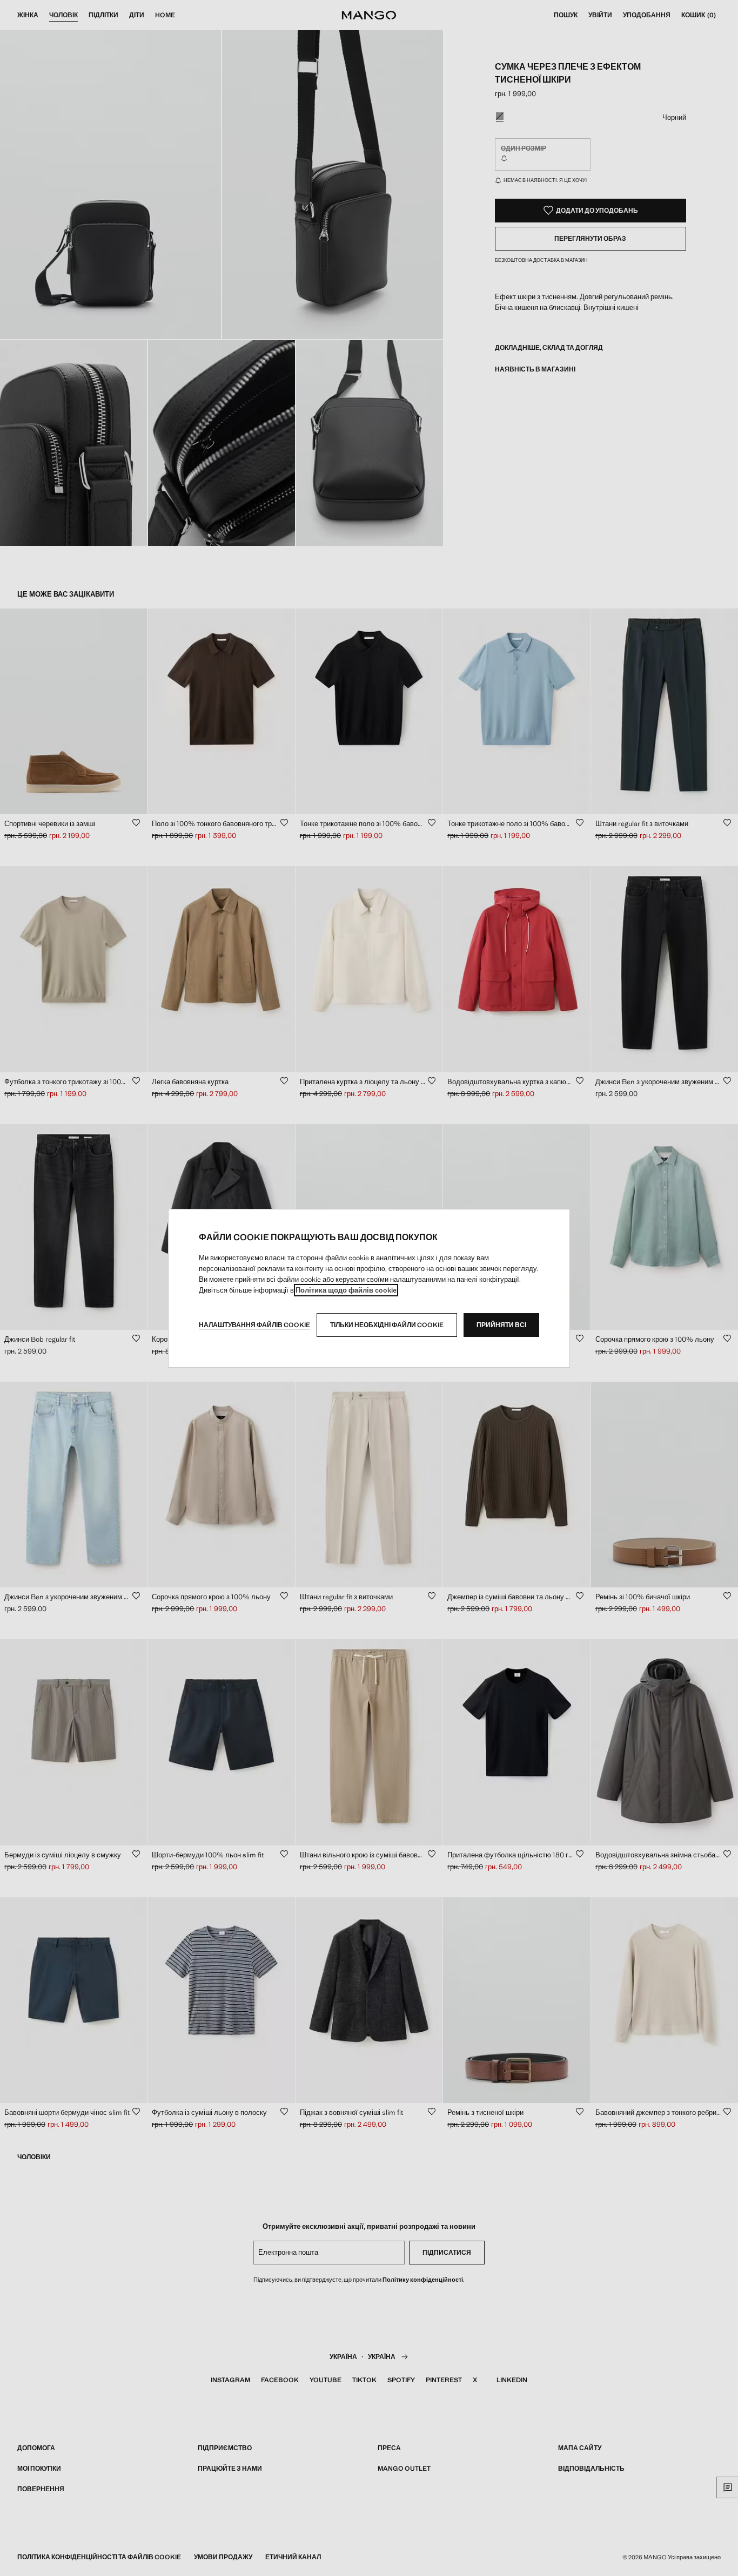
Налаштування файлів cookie (254, 1325)
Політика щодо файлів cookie (346, 1290)
